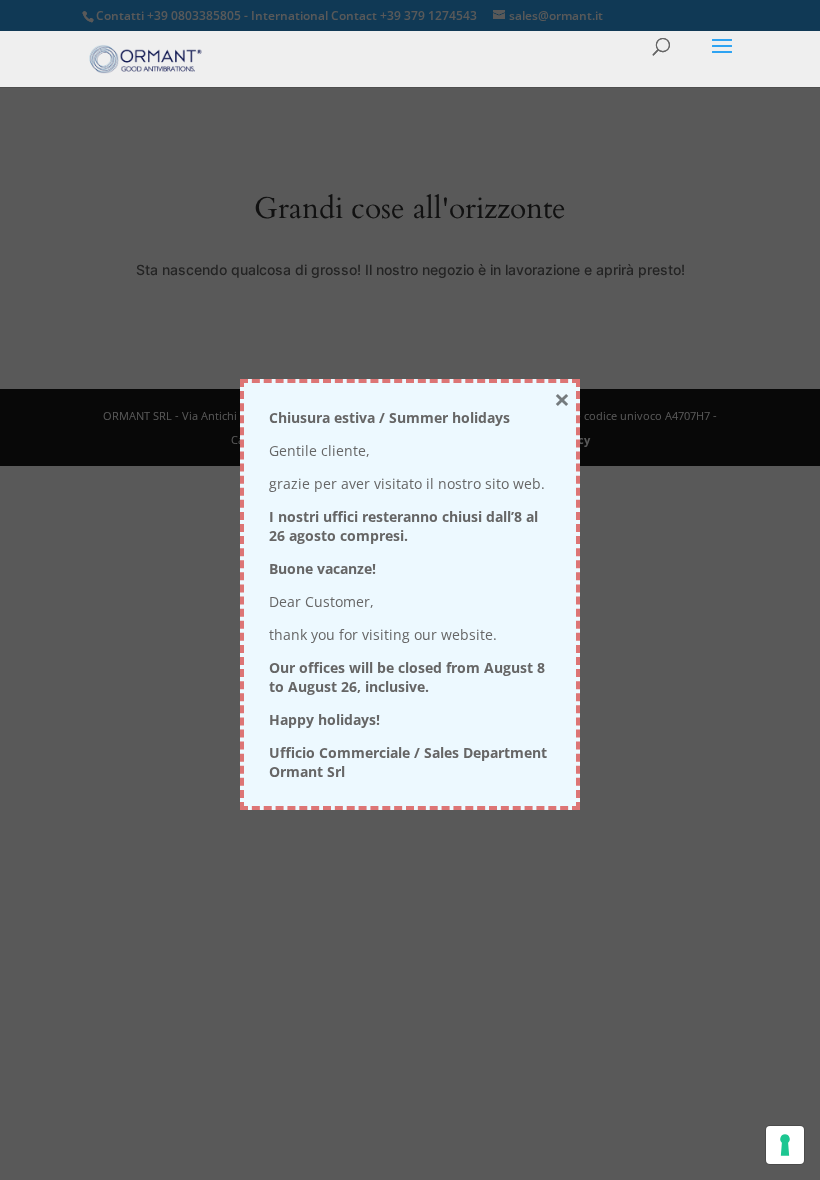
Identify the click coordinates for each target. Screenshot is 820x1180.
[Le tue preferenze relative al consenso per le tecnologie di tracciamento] (785, 1145)
